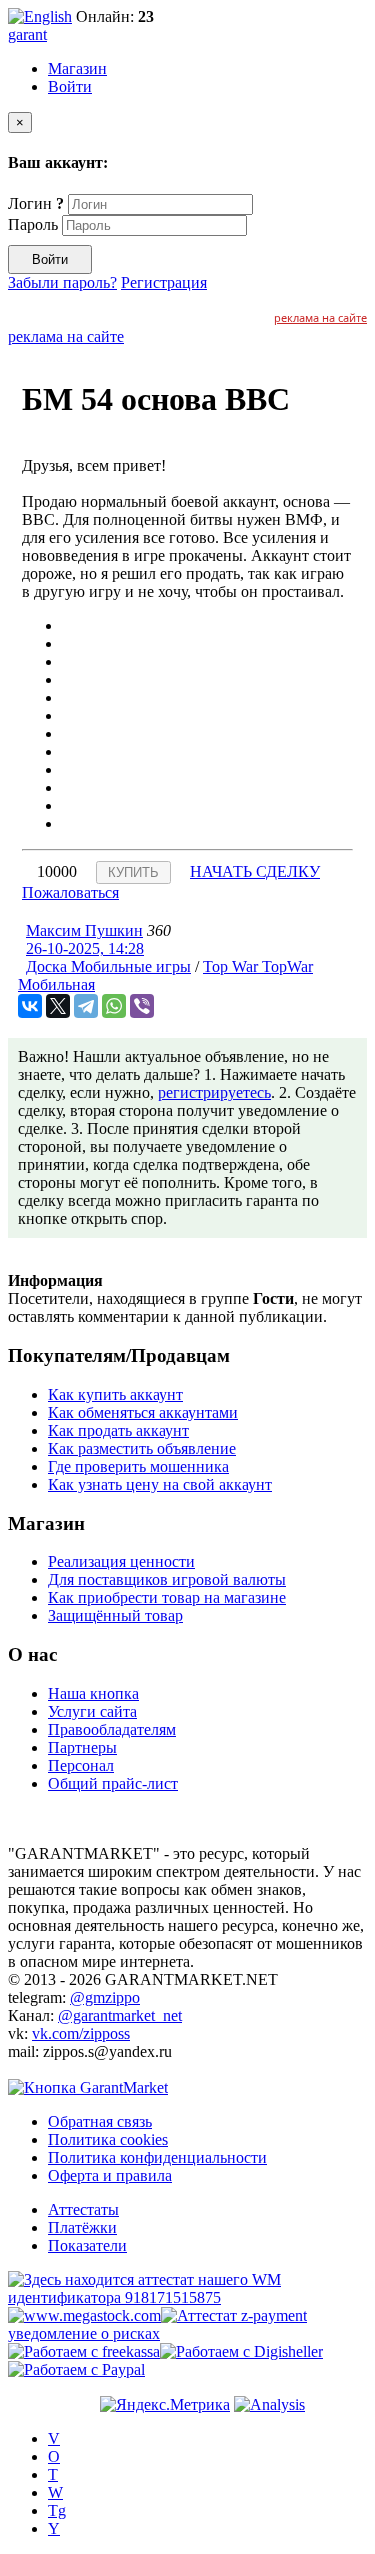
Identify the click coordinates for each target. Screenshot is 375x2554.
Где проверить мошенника (138, 1466)
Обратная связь (100, 2121)
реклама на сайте (320, 317)
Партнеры (82, 1747)
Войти (70, 86)
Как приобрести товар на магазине (167, 1597)
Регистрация (164, 282)
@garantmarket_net (120, 2015)
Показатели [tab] (87, 2245)
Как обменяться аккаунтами (143, 1412)
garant (27, 34)
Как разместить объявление (142, 1448)
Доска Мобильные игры (108, 966)
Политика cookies (108, 2139)
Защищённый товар (115, 1615)
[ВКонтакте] (30, 1006)
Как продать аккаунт (118, 1430)
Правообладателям (112, 1729)
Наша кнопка (93, 1693)
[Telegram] (86, 1006)
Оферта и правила (110, 2175)
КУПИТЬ (133, 872)
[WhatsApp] (114, 1006)
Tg (57, 2510)
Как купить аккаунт (115, 1394)
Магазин (77, 68)
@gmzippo (105, 1997)
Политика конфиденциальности (157, 2157)
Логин (36, 203)
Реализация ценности (121, 1561)
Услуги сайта (92, 1711)
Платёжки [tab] (82, 2227)
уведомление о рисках (84, 2333)
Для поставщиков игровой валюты (167, 1579)
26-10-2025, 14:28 (85, 948)
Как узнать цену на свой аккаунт (160, 1484)
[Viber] (142, 1006)
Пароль (33, 224)
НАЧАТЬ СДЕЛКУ (255, 871)
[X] (58, 1006)
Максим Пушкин (84, 930)
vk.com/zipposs (81, 2033)
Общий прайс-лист (113, 1783)
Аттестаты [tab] (83, 2209)
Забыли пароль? (62, 282)
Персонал (81, 1765)
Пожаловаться (70, 892)
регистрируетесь (214, 1092)
